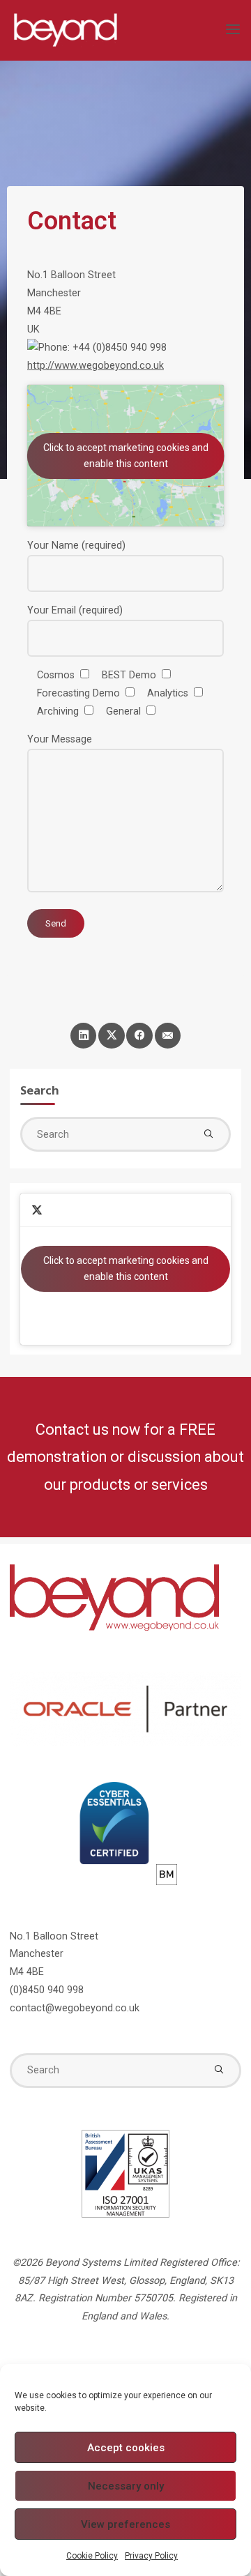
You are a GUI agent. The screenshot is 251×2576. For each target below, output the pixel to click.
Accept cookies (126, 2448)
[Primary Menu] (233, 30)
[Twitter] (111, 1036)
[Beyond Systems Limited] (65, 30)
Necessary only (126, 2486)
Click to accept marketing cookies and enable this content (126, 456)
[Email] (168, 1036)
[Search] (208, 1134)
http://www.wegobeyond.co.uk (96, 366)
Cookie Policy (92, 2556)
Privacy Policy (151, 2556)
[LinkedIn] (83, 1036)
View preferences (125, 2524)
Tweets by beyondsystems (126, 1268)
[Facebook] (139, 1036)
